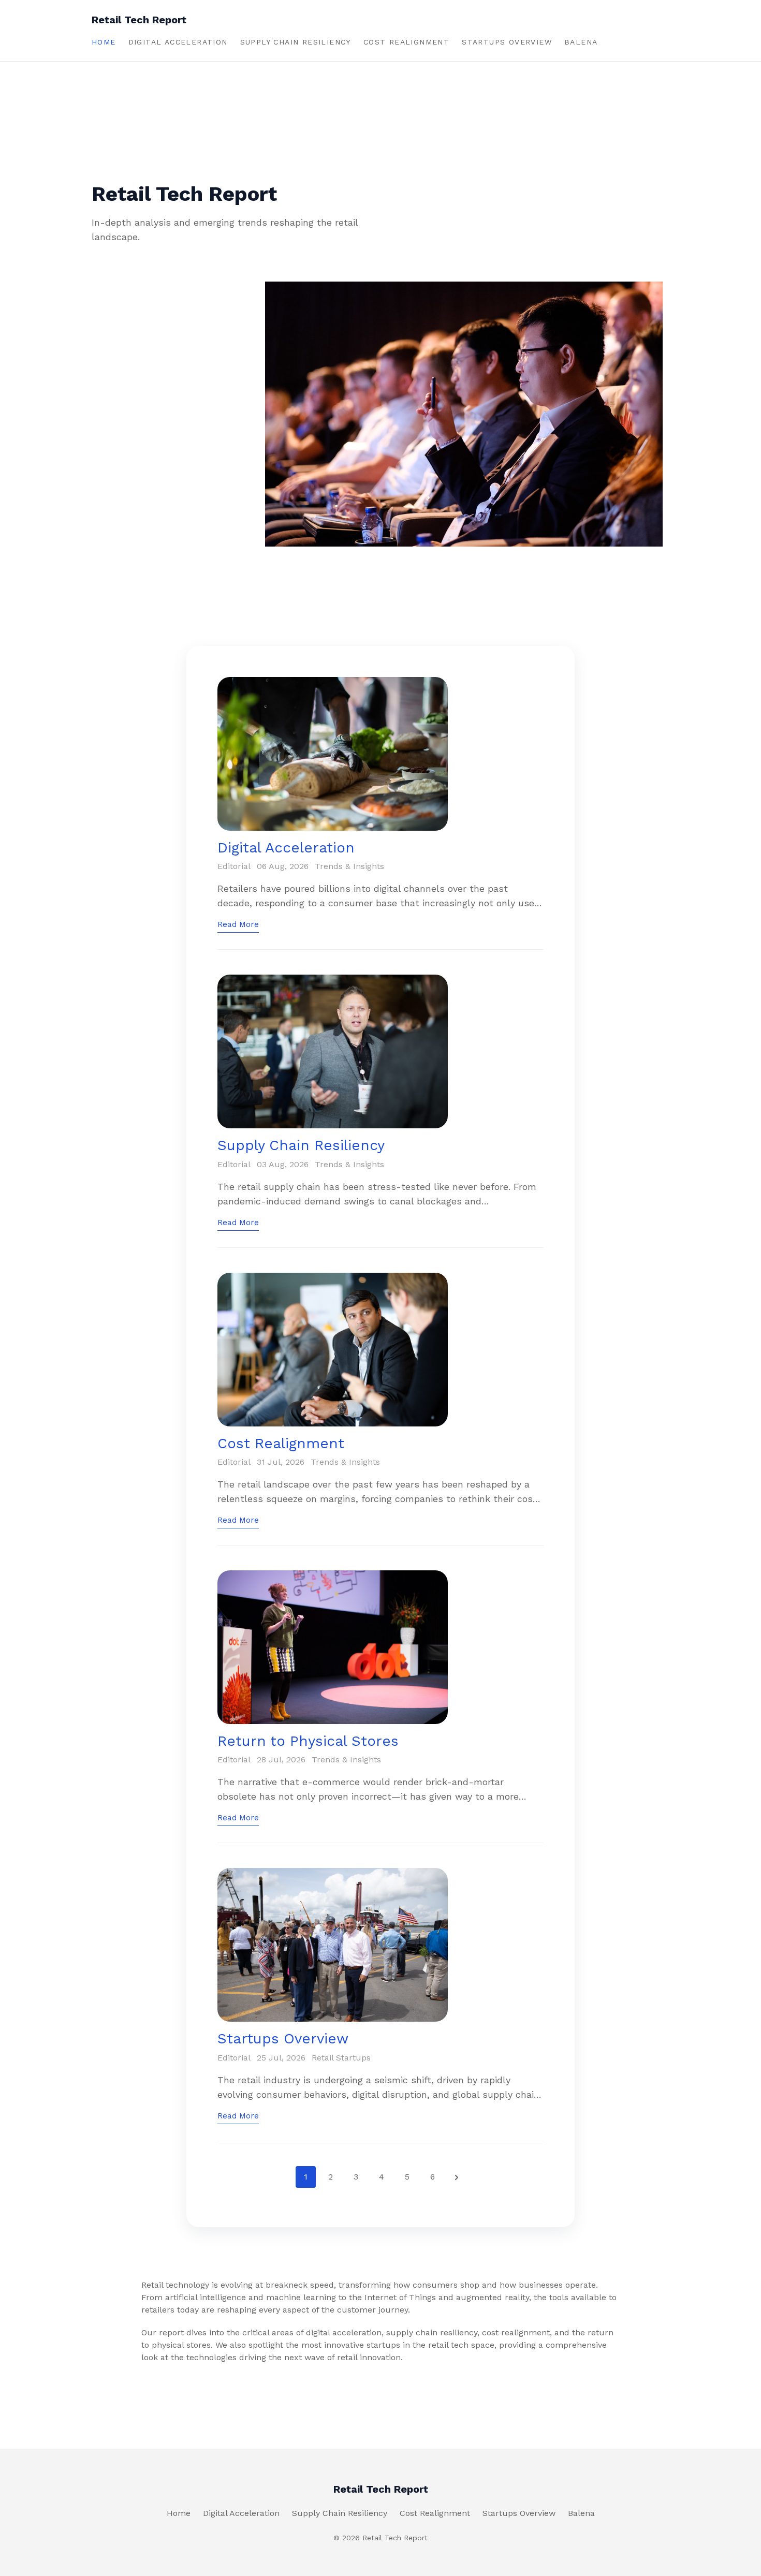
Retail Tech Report (139, 20)
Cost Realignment (406, 42)
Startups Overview (507, 42)
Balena (581, 42)
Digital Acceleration (178, 42)
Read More (238, 924)
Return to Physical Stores (308, 1741)
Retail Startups (341, 2058)
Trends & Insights (349, 866)
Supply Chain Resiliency (296, 42)
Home (104, 42)
